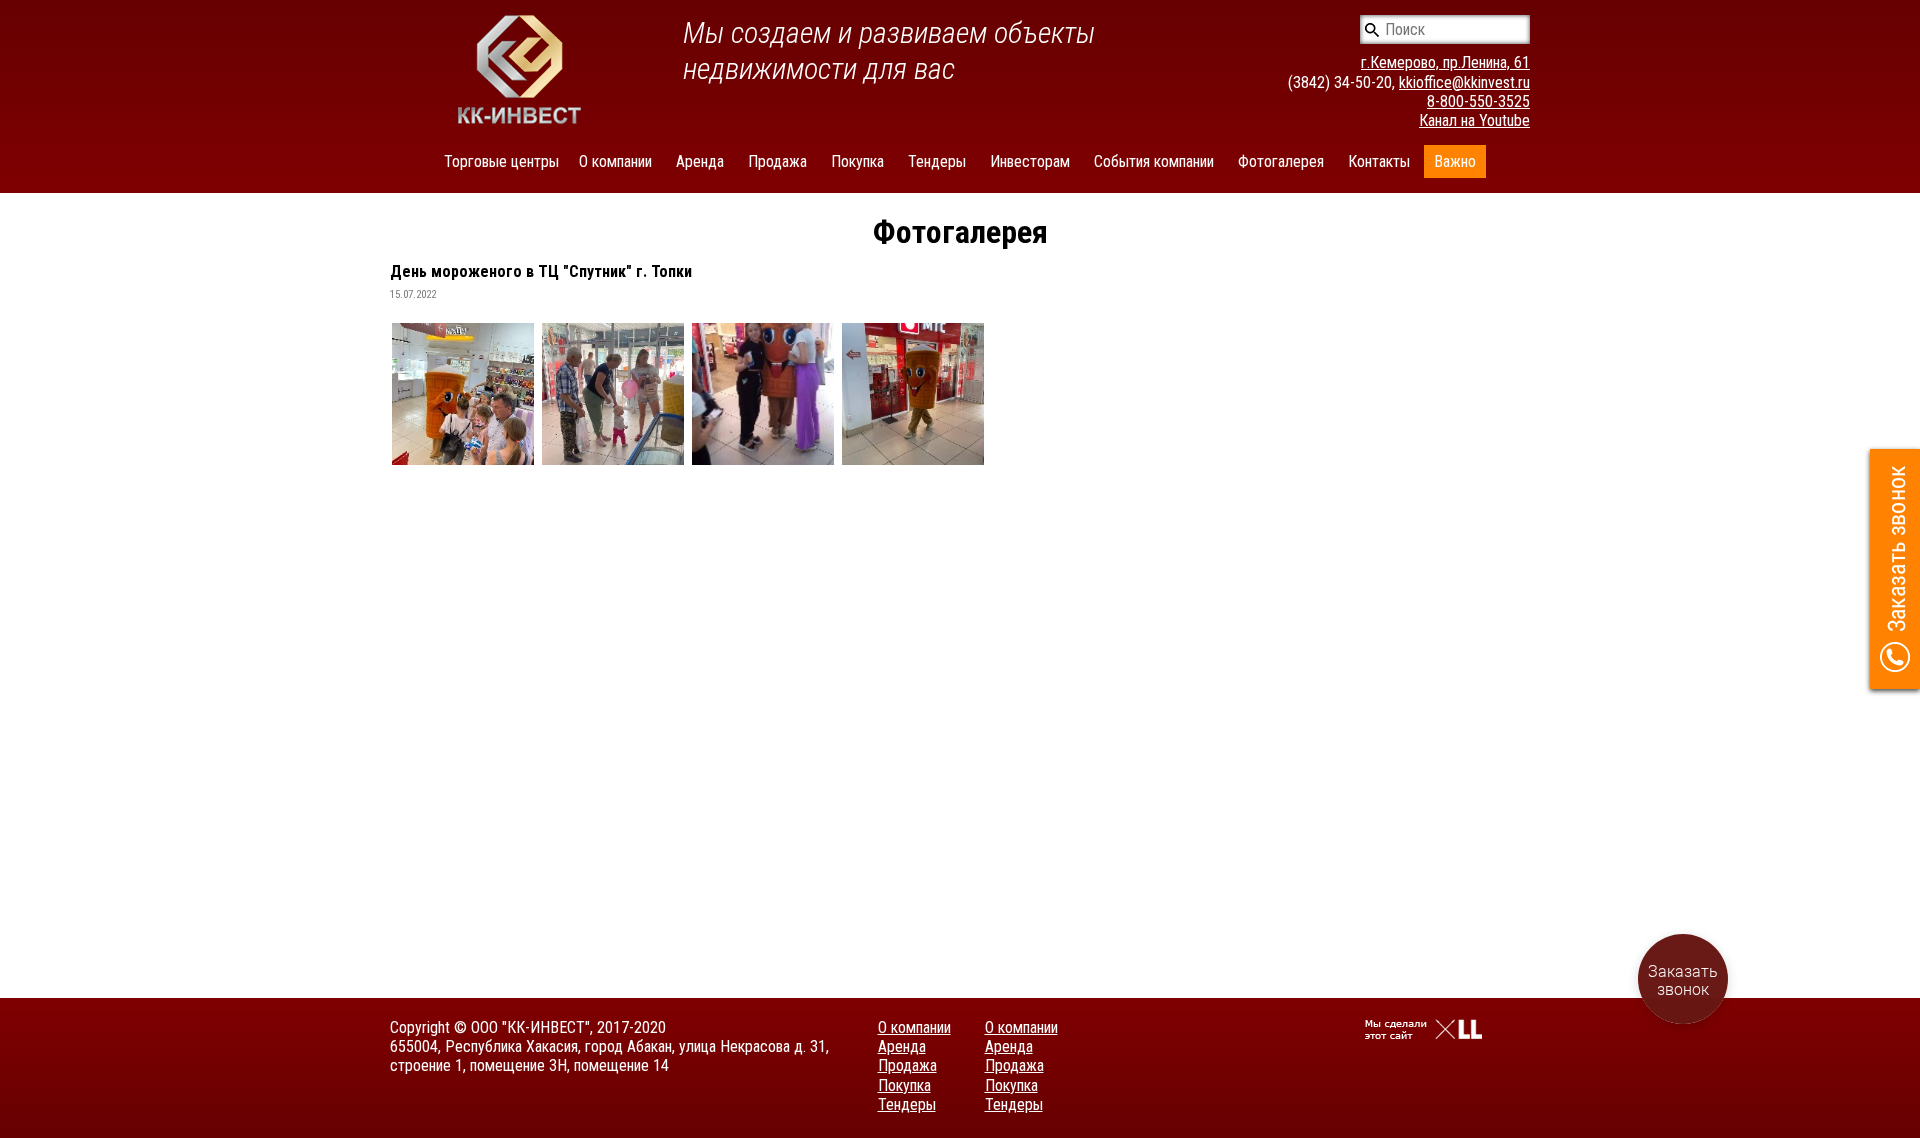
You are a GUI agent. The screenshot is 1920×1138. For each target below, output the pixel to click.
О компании (615, 161)
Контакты (1379, 161)
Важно (1455, 161)
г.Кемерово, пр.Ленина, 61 (1445, 62)
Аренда (700, 161)
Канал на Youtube (1474, 120)
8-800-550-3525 (1478, 101)
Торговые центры (501, 161)
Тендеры (937, 161)
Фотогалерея (1281, 161)
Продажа (777, 161)
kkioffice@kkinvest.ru (1464, 82)
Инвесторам (1030, 161)
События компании (1154, 161)
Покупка (857, 161)
